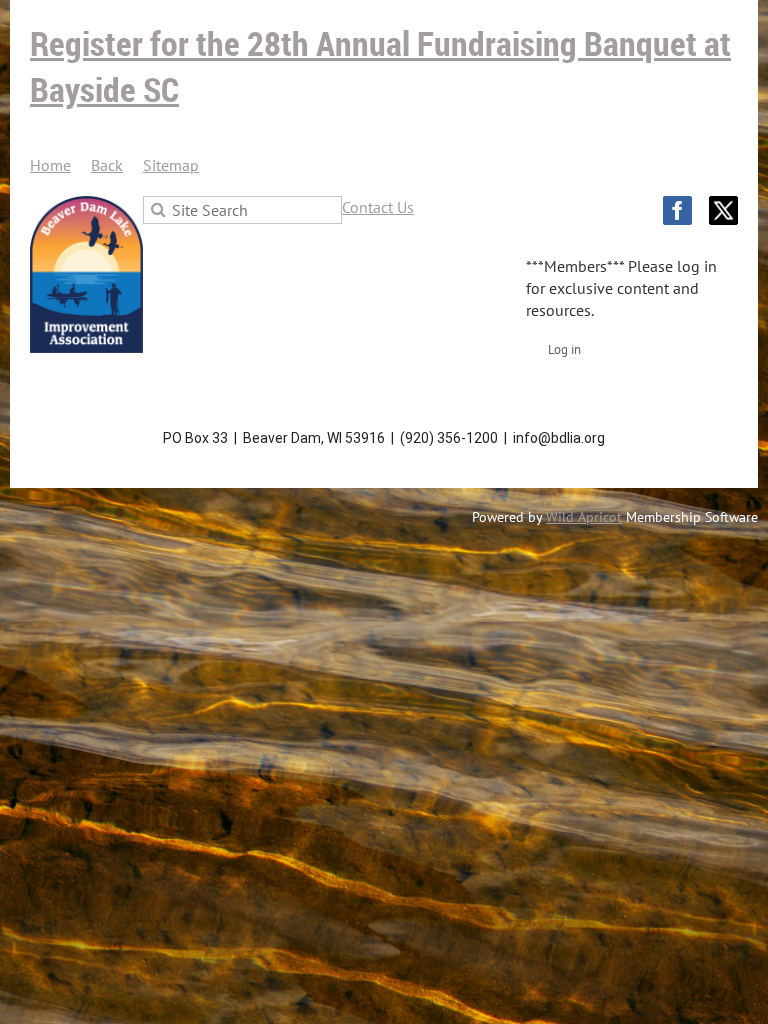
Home (50, 165)
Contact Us (378, 207)
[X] (723, 210)
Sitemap (171, 165)
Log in (564, 349)
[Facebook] (677, 210)
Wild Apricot (584, 517)
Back (107, 165)
